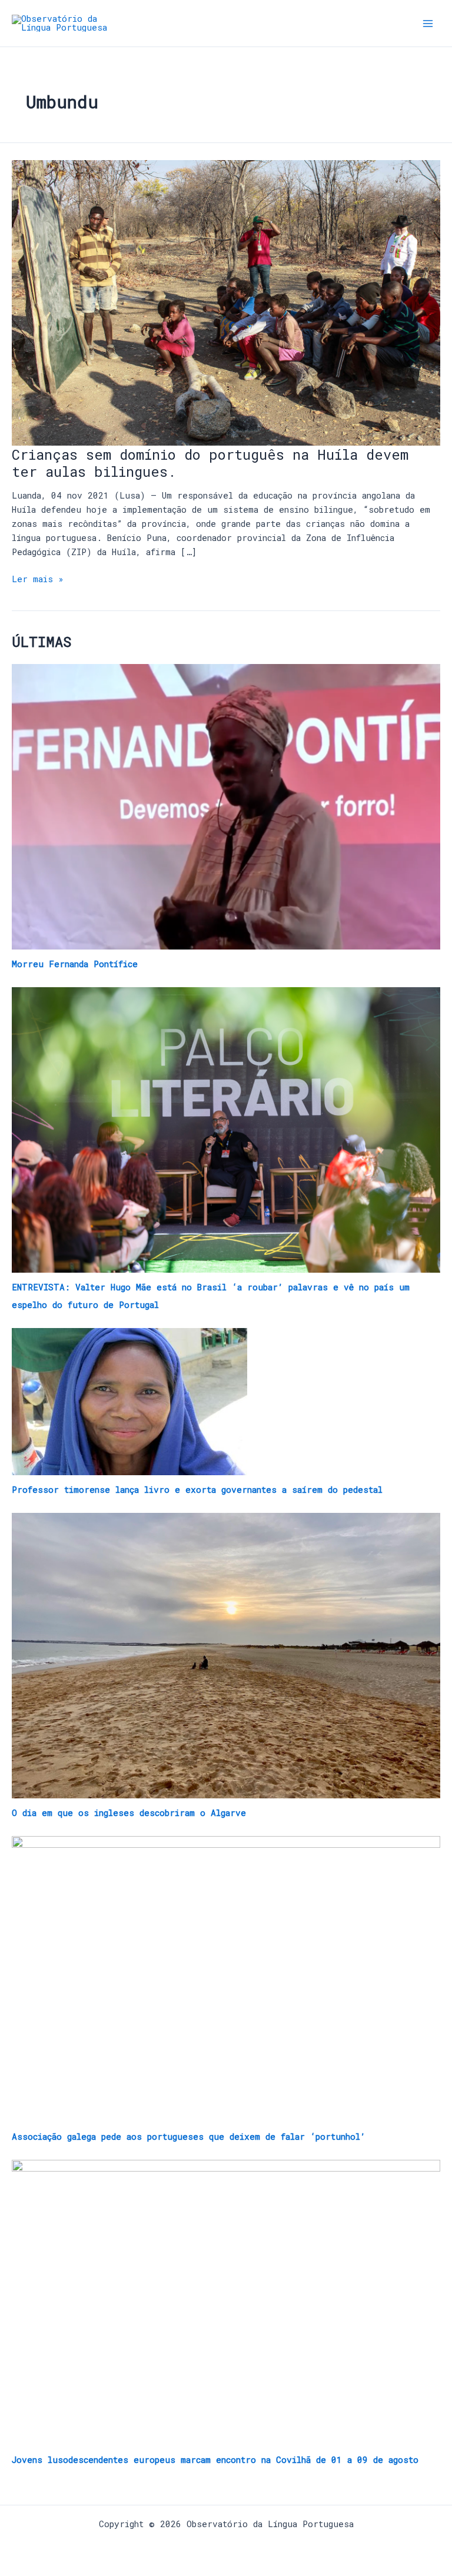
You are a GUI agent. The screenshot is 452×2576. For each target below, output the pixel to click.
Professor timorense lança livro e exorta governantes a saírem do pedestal (197, 1490)
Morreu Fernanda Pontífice (75, 964)
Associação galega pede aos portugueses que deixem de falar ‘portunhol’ (189, 2137)
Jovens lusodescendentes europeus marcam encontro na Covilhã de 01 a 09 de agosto (215, 2460)
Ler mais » (38, 578)
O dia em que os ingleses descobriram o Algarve (129, 1813)
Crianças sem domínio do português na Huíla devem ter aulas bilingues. (210, 463)
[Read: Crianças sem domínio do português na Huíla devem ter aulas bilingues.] (226, 302)
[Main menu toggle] (428, 24)
